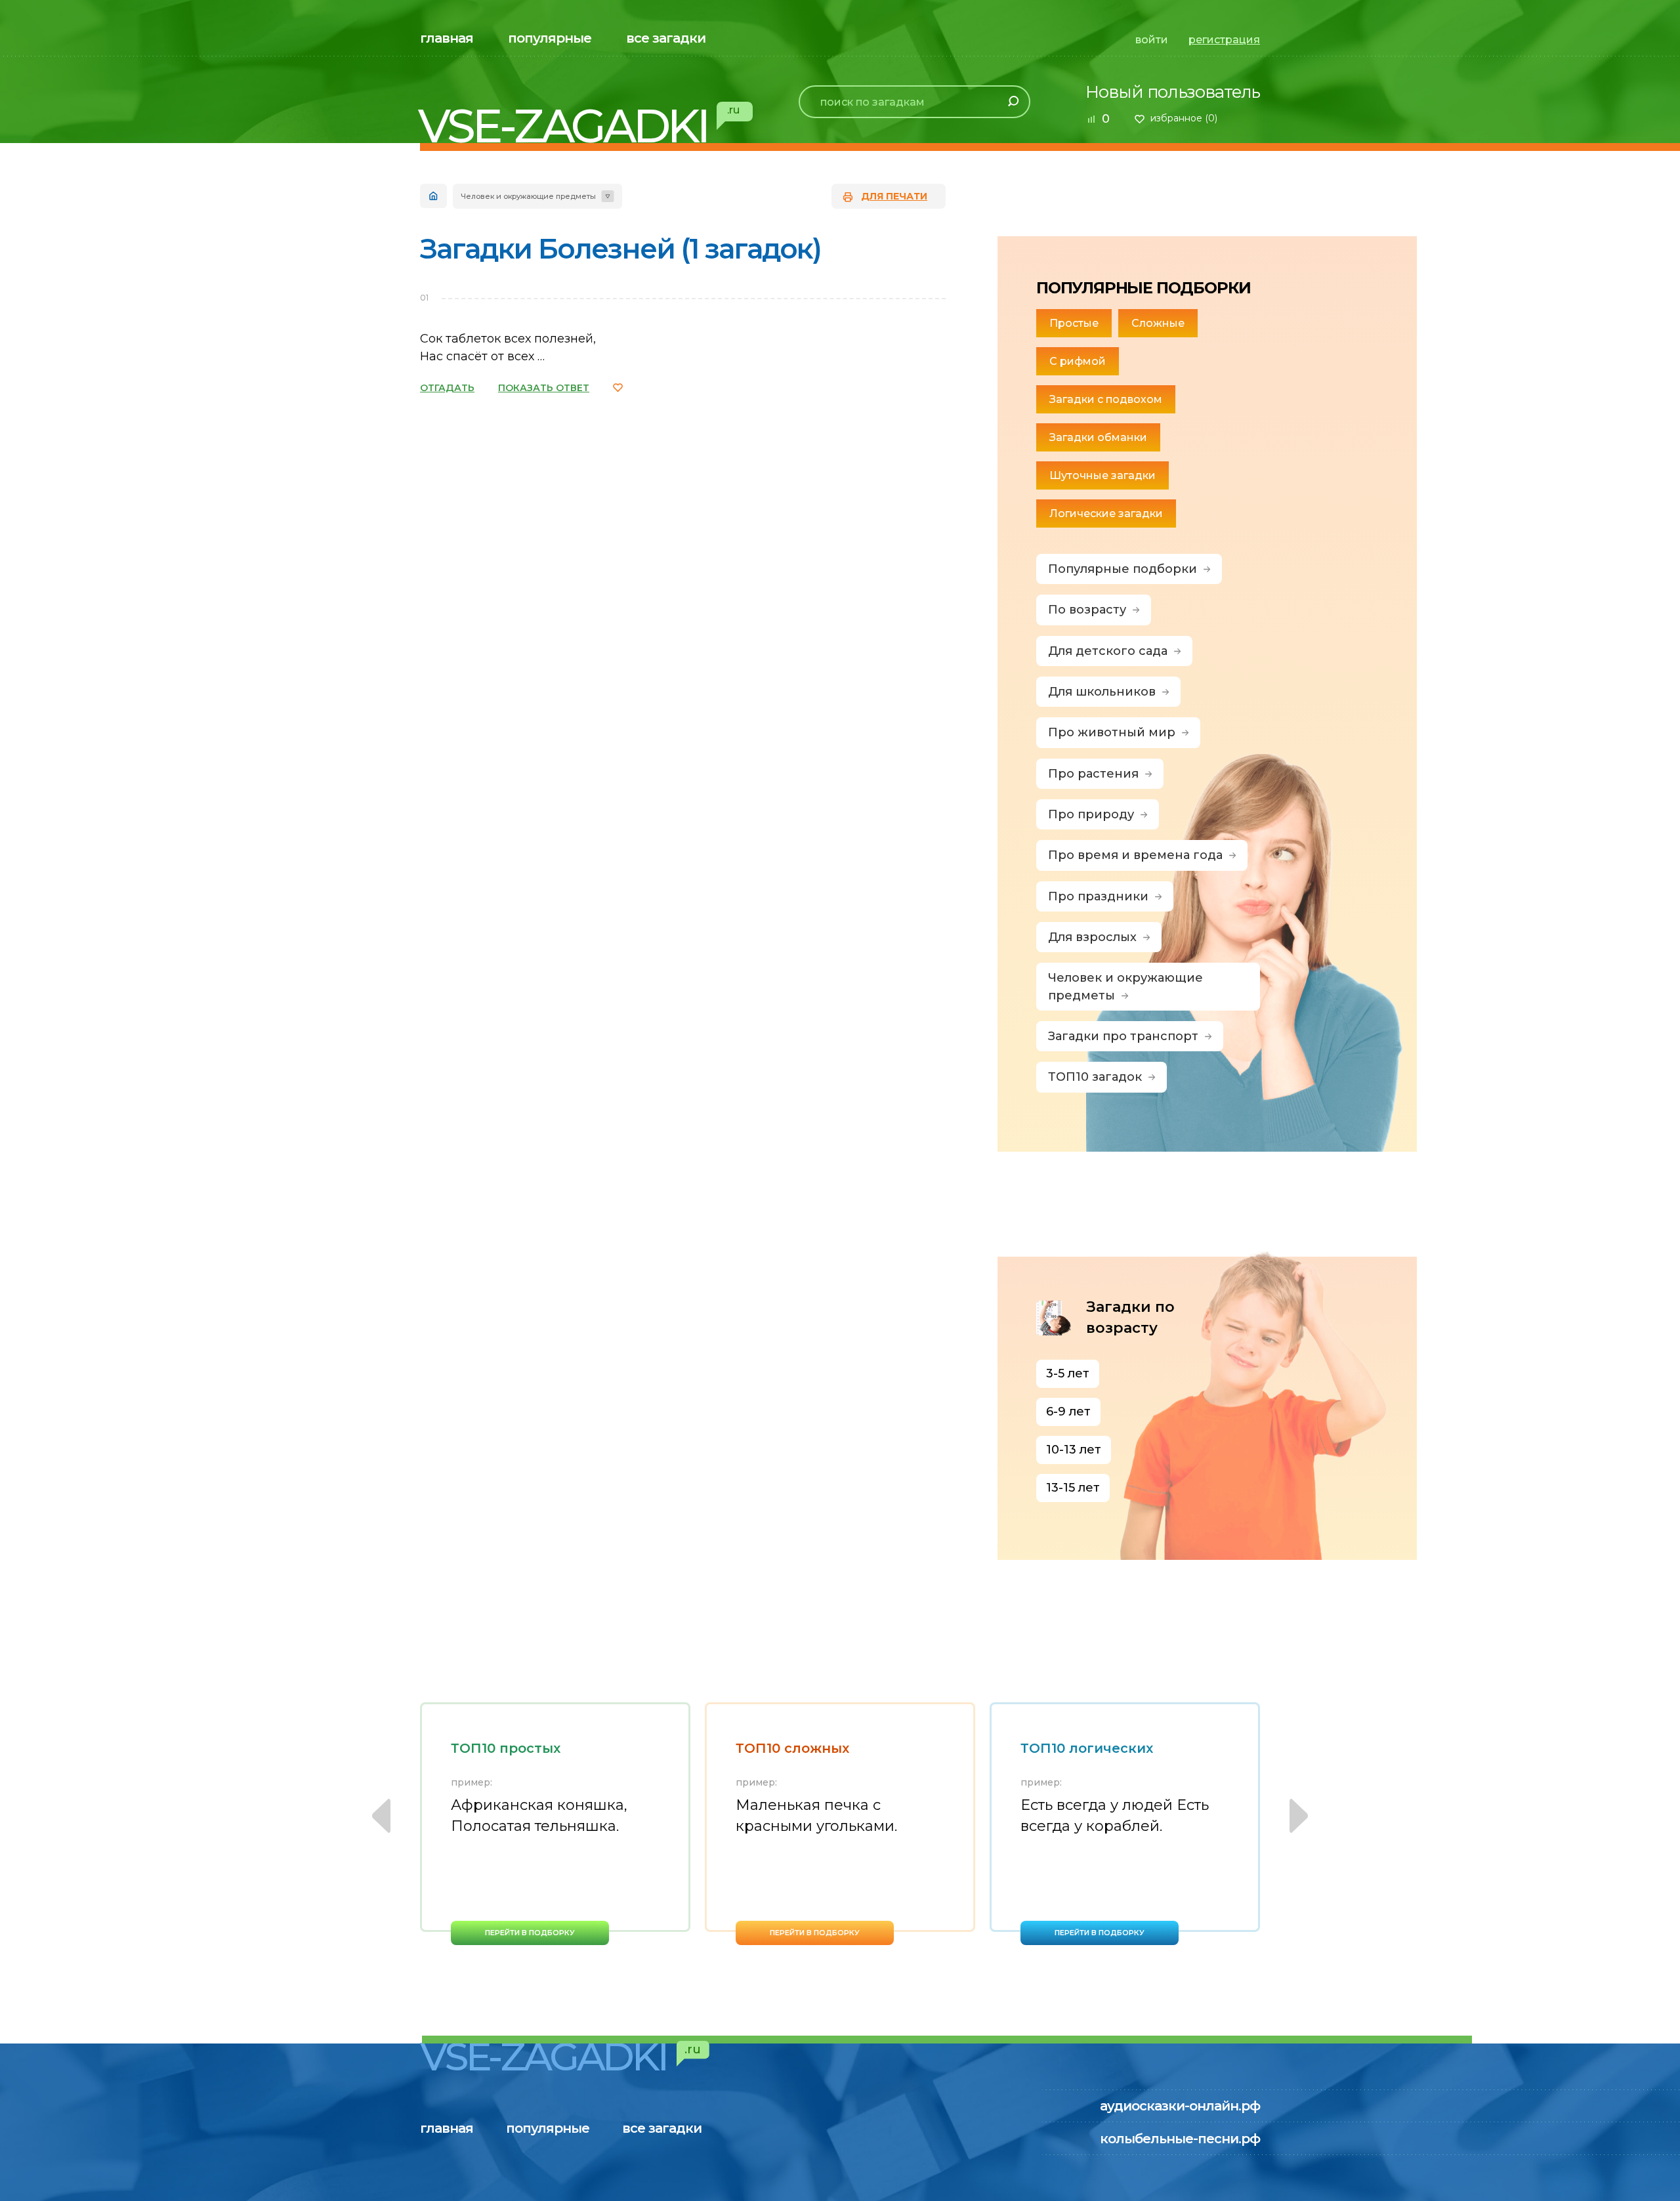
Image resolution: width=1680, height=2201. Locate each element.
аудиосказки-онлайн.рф (1180, 2106)
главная (447, 38)
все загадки (666, 38)
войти (1152, 40)
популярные (550, 38)
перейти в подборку (530, 1933)
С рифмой (1078, 361)
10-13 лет (1074, 1450)
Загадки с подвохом (1106, 399)
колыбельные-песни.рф (1180, 2139)
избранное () (1184, 118)
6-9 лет (1068, 1412)
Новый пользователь (1173, 92)
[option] (555, 1824)
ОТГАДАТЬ (447, 388)
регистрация (1224, 40)
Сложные (1158, 323)
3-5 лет (1068, 1373)
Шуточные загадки (1102, 475)
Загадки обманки (1098, 437)
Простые (1074, 323)
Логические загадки (1106, 514)
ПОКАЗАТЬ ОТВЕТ (544, 388)
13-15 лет (1073, 1488)
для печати (894, 196)
